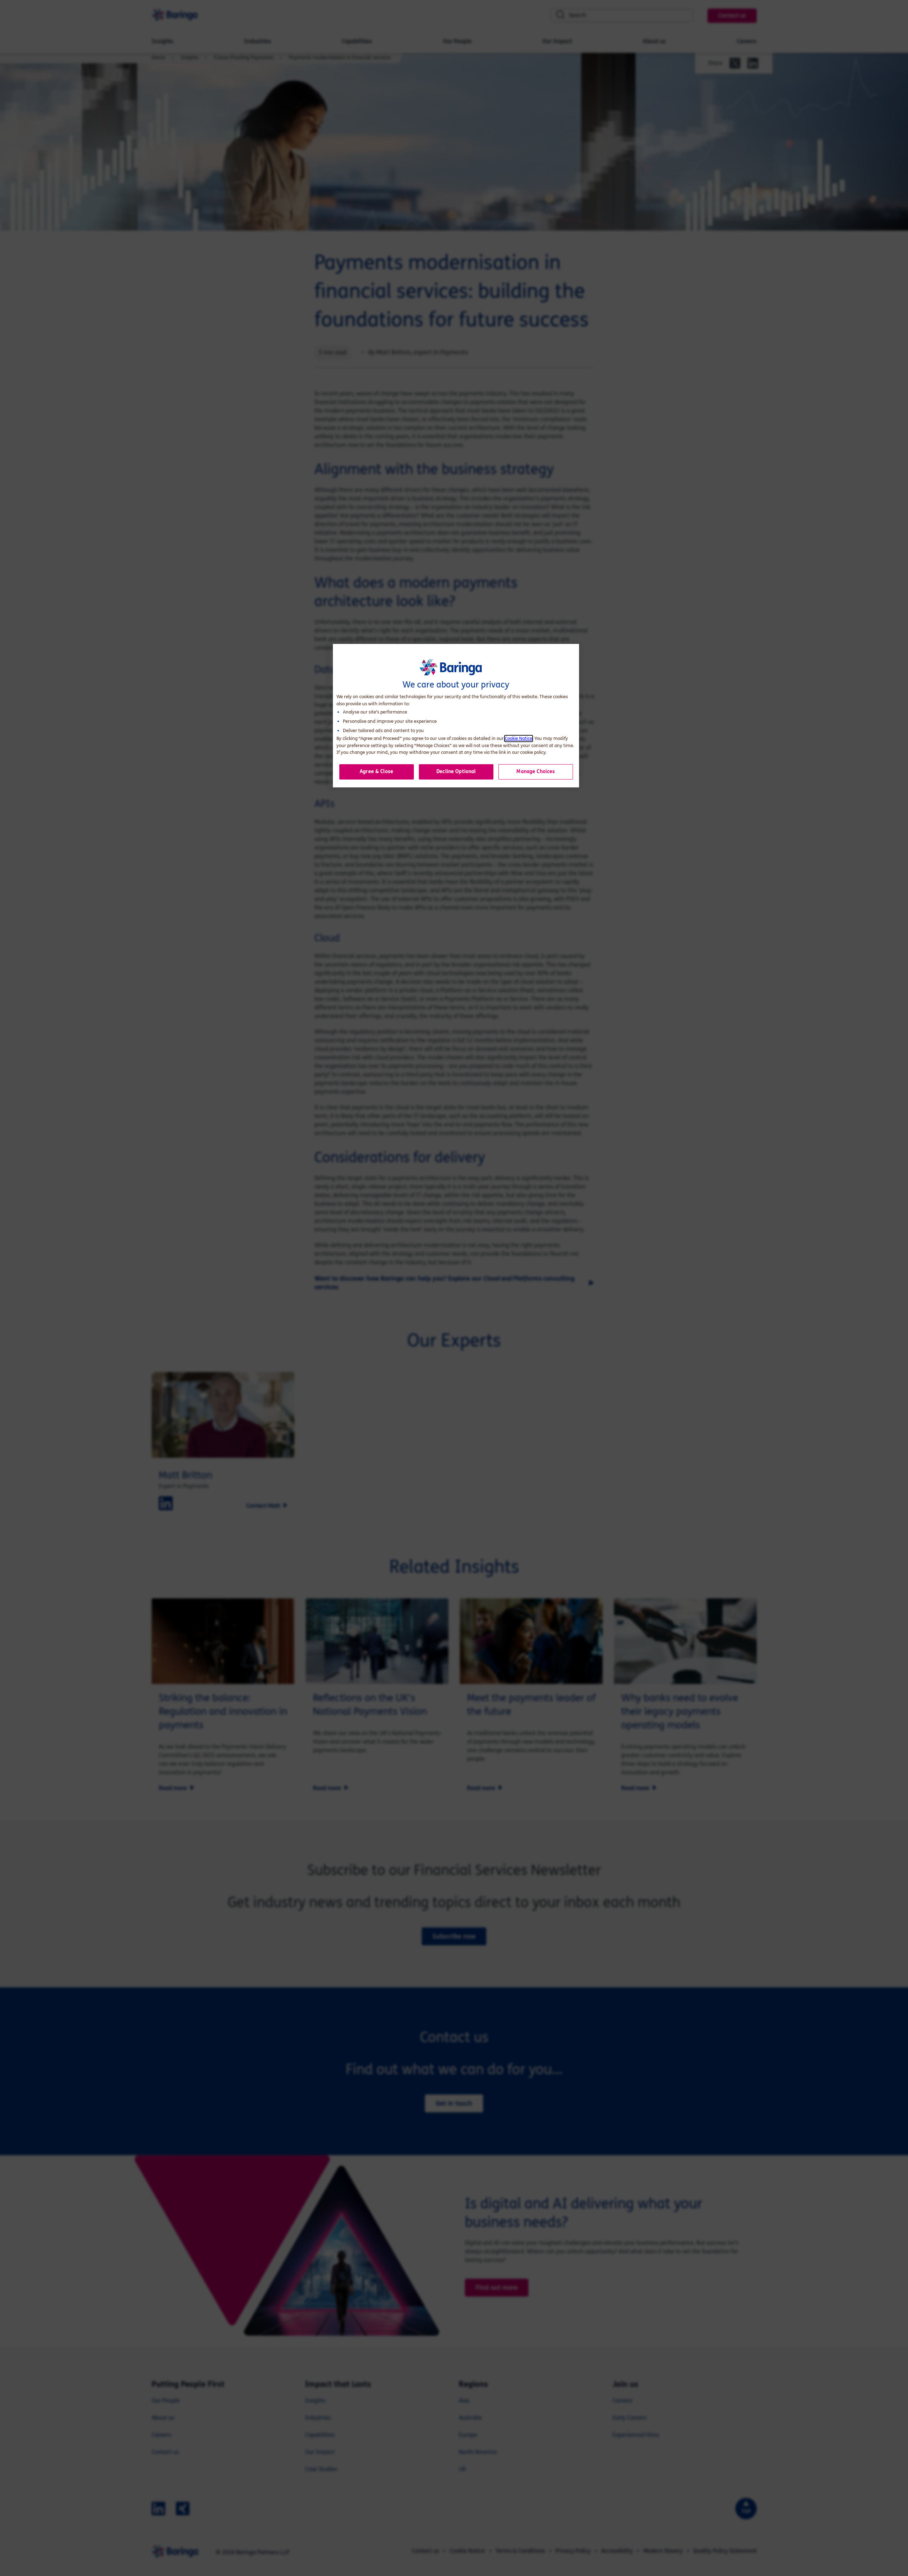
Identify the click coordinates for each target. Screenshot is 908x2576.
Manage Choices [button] (536, 772)
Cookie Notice (519, 738)
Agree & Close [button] (376, 772)
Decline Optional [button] (456, 772)
